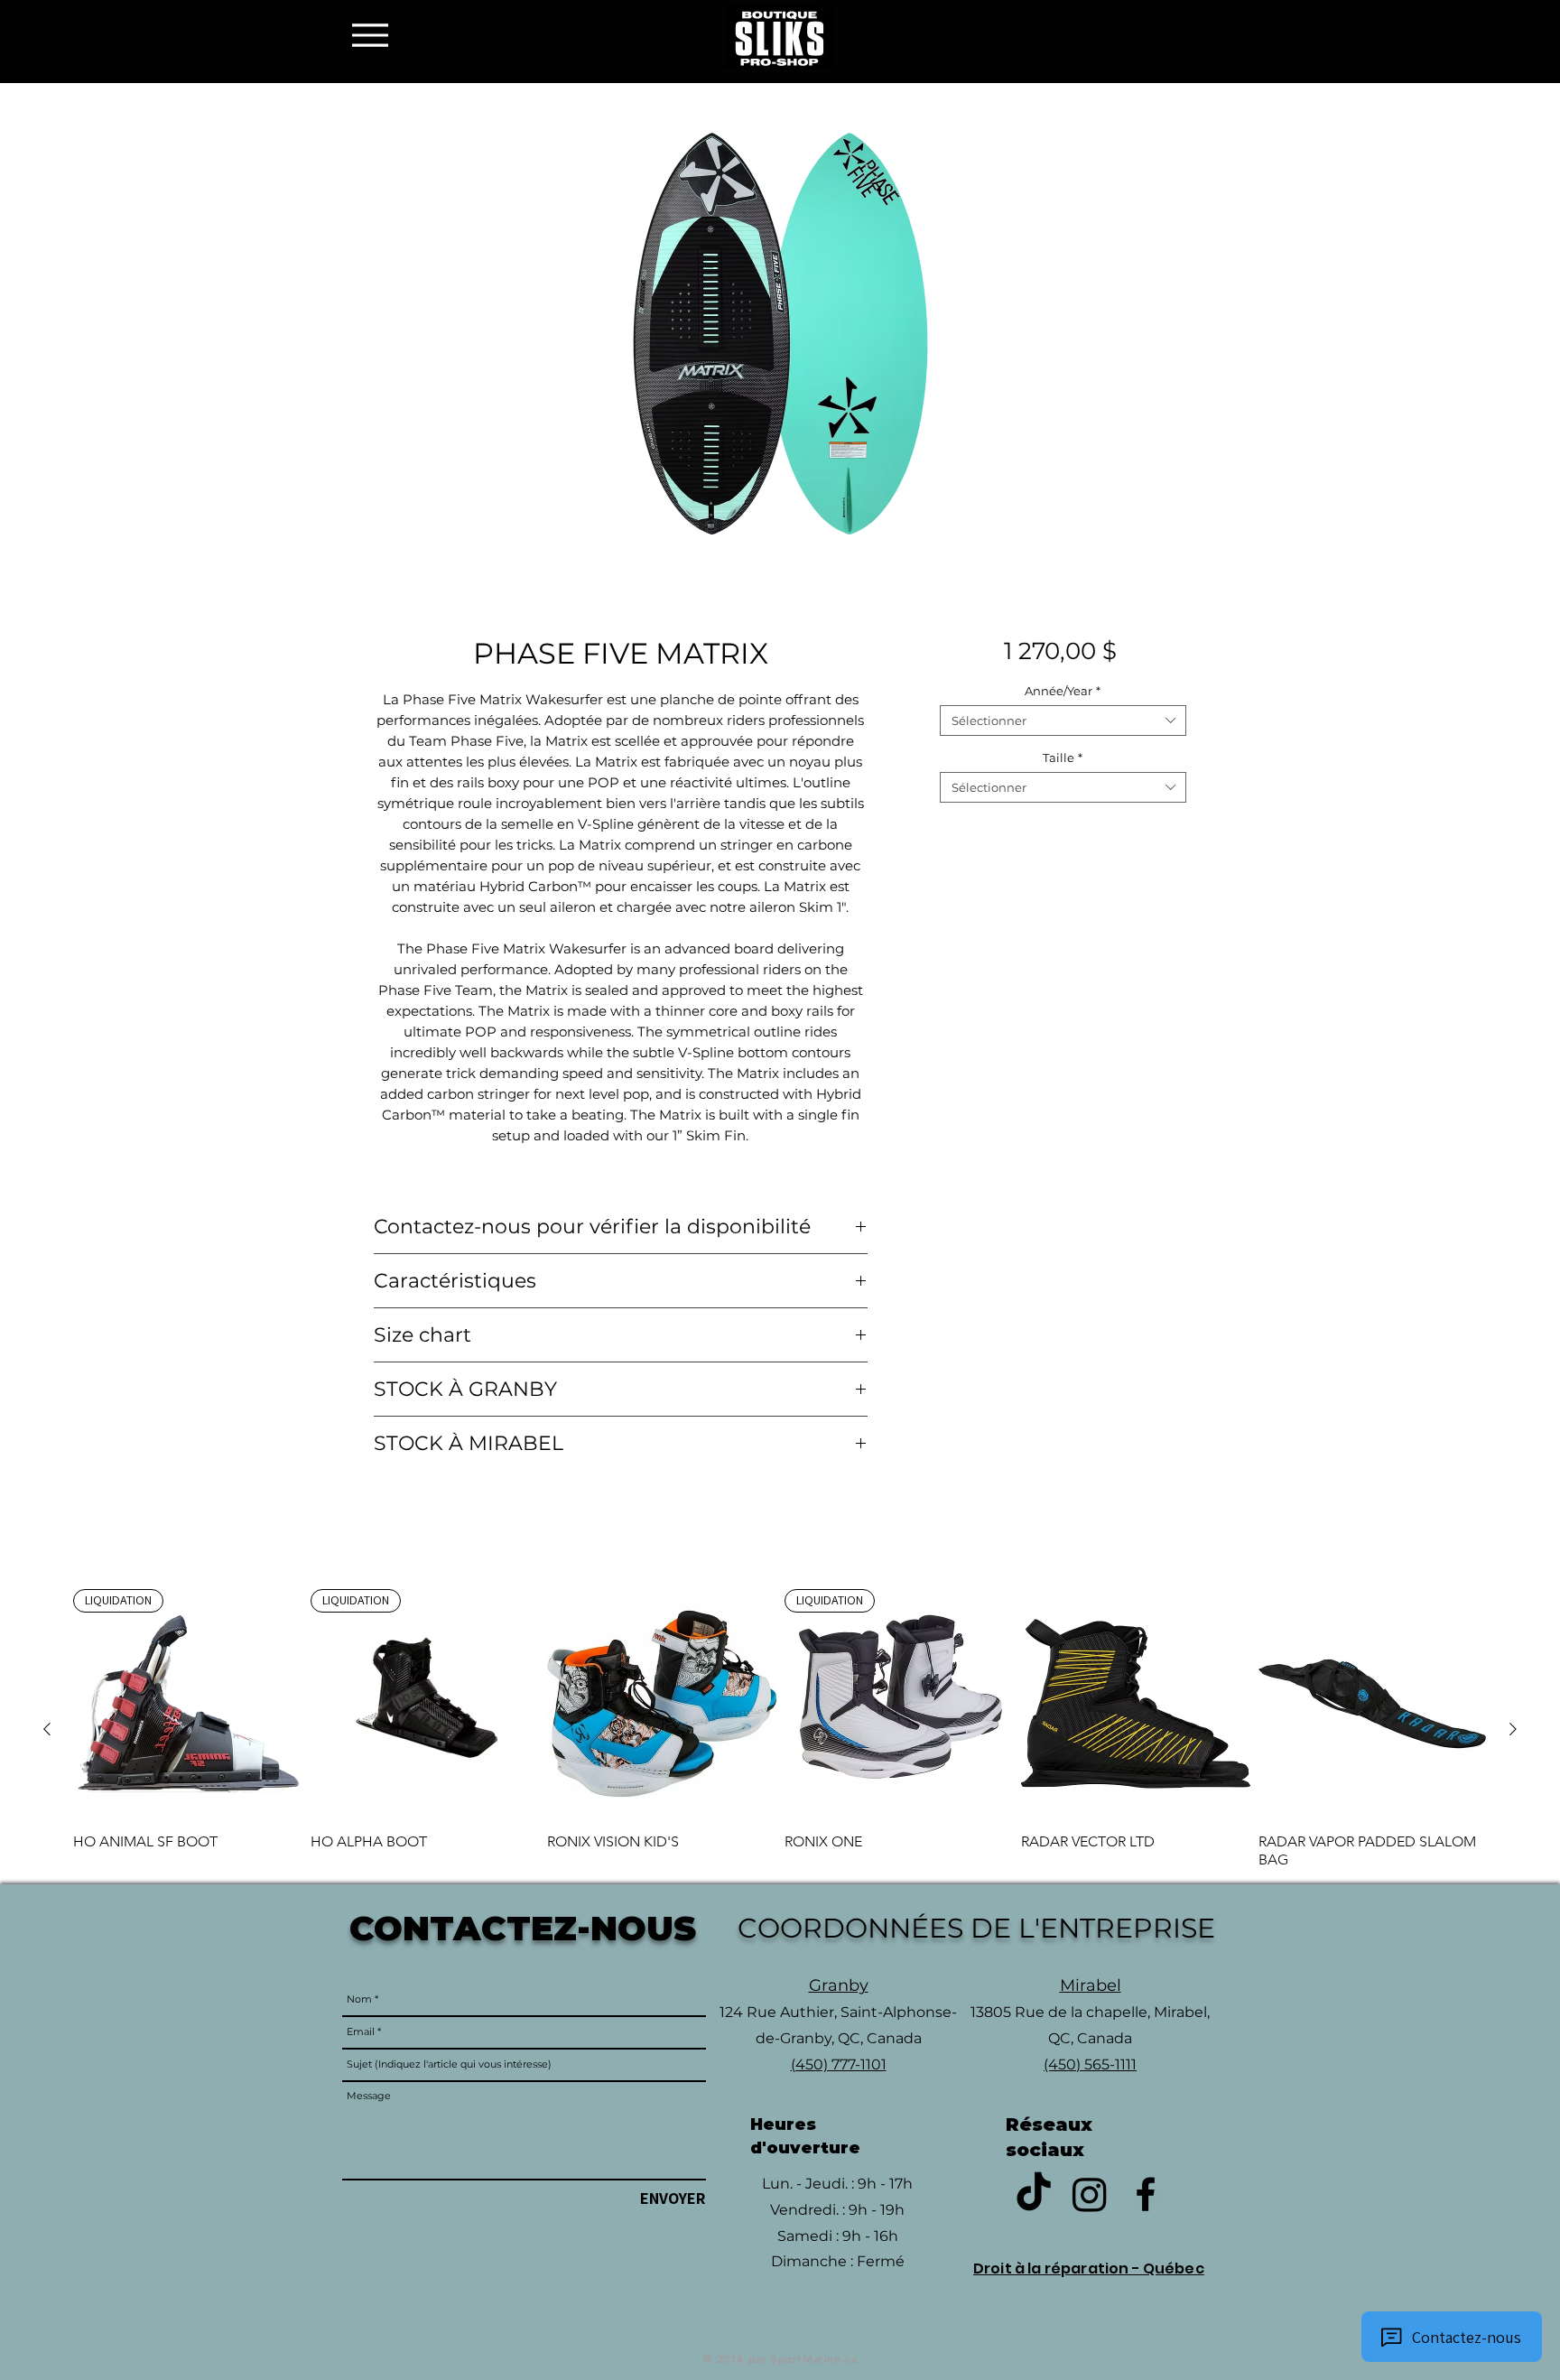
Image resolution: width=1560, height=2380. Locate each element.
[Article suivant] (1513, 1729)
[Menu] (375, 35)
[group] (780, 1729)
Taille (1063, 758)
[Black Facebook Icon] (1146, 2194)
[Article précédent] (47, 1729)
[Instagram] (1090, 2194)
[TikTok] (1034, 2194)
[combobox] (1063, 721)
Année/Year (1063, 691)
